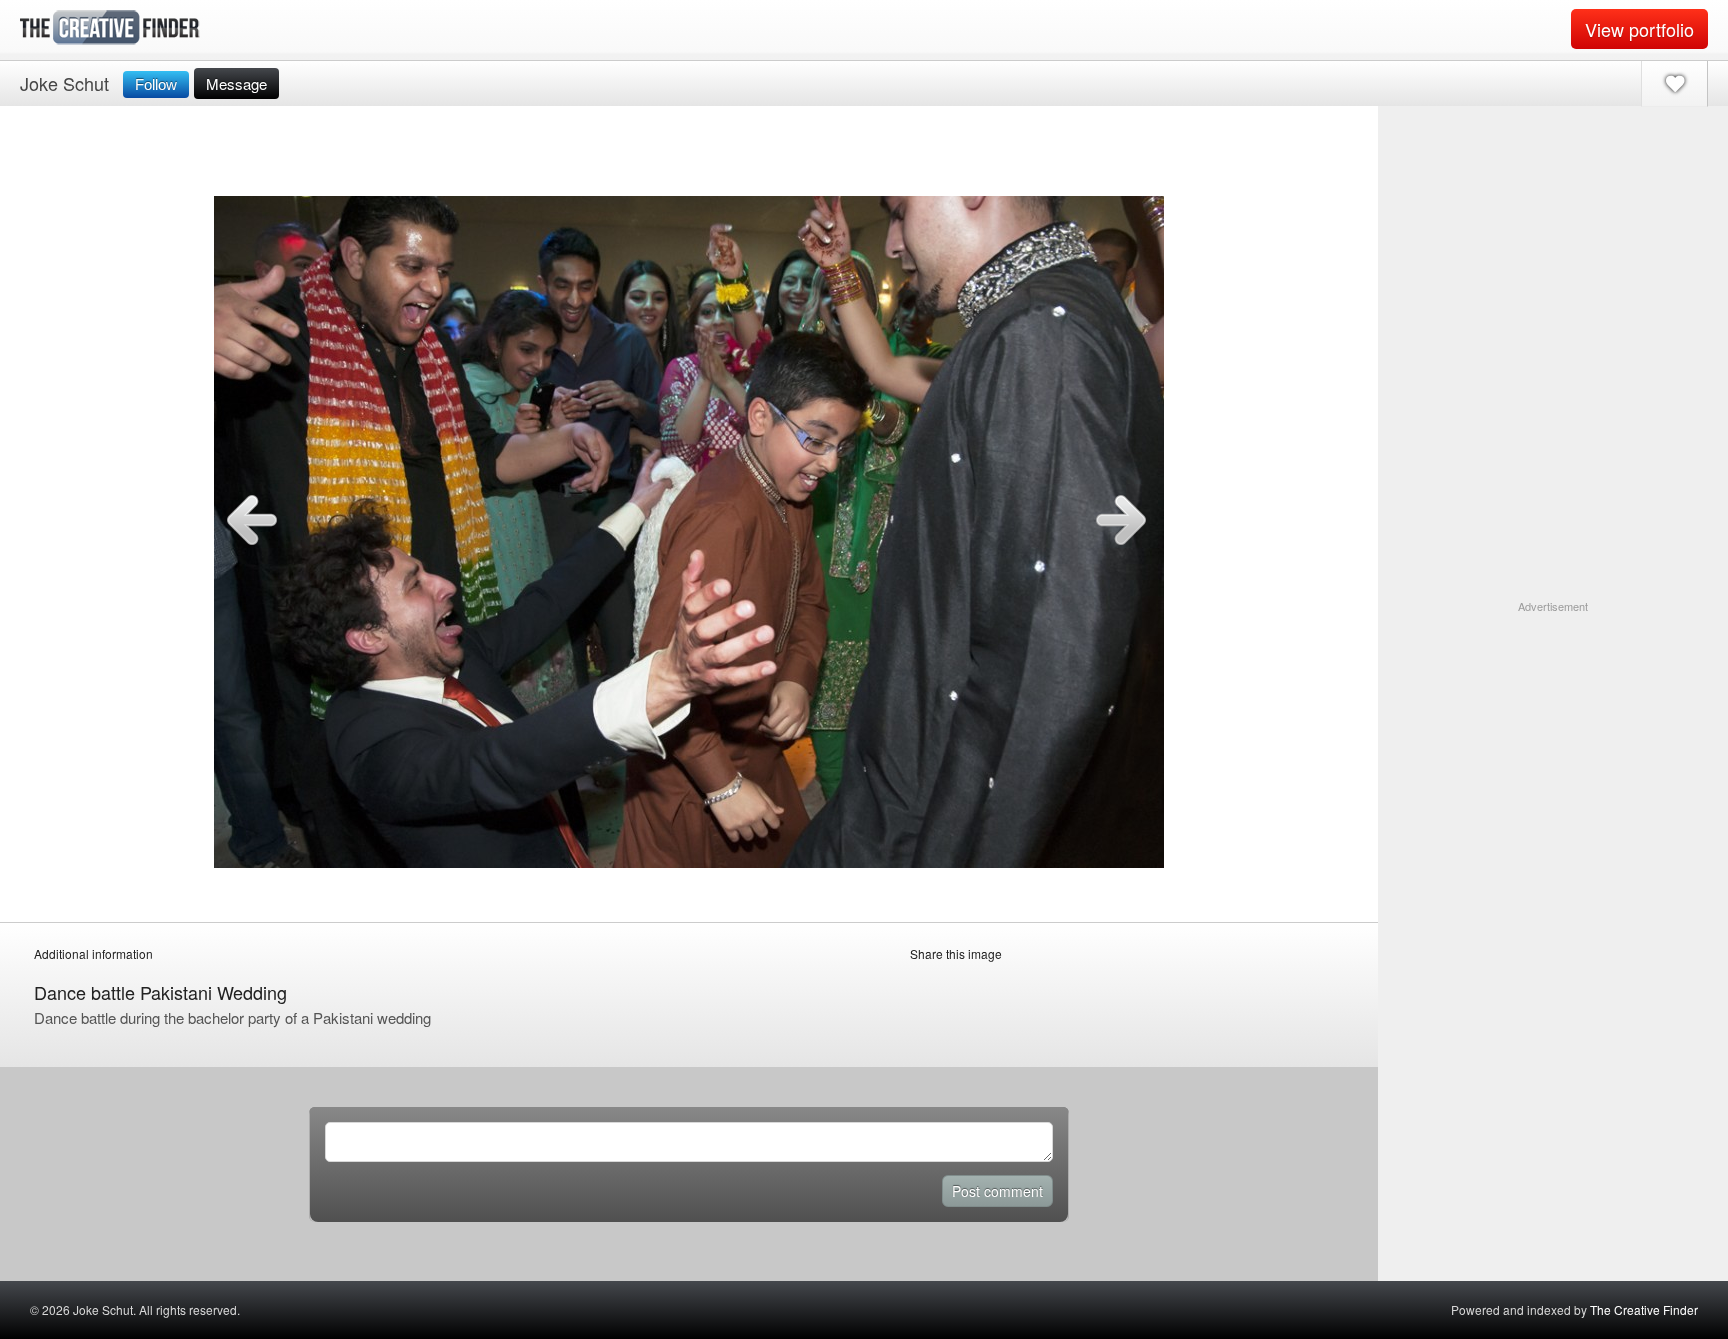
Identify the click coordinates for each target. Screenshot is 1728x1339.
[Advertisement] (1553, 740)
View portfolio (1639, 29)
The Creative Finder (1644, 1309)
